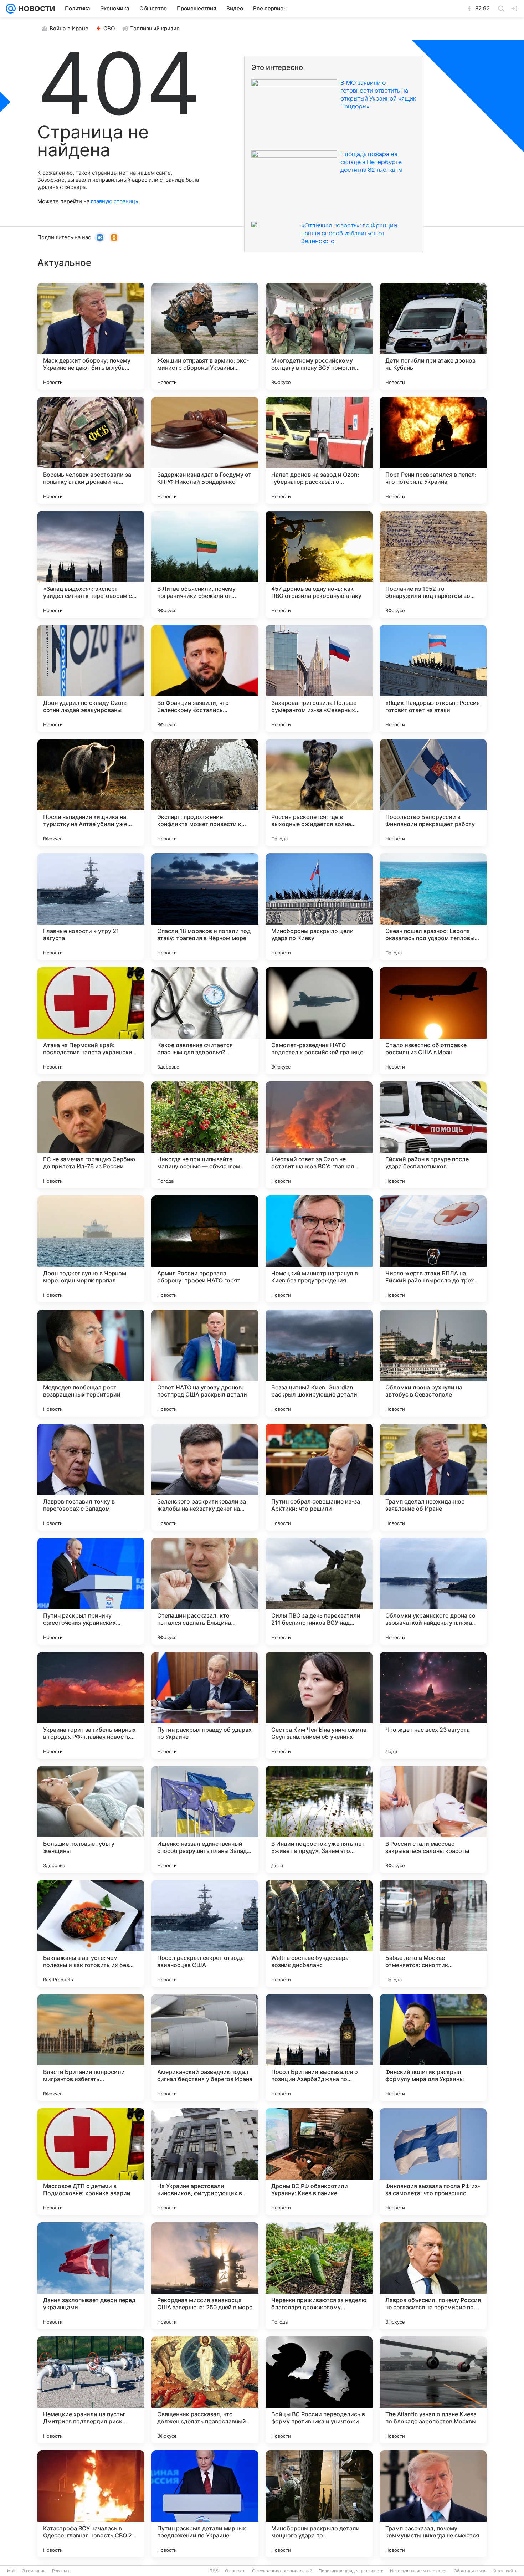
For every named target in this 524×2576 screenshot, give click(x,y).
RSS (214, 2571)
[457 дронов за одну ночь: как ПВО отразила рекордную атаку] (319, 564)
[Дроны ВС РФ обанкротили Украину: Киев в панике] (319, 2162)
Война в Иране (69, 28)
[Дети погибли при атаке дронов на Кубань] (433, 336)
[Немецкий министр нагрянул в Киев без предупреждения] (319, 1249)
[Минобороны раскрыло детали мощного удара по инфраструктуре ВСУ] (319, 2504)
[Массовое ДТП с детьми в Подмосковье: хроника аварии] (91, 2162)
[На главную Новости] (35, 9)
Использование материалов (419, 2571)
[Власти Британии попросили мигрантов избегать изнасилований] (91, 2048)
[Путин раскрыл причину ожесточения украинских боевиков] (91, 1591)
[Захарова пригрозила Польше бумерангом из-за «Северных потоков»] (319, 678)
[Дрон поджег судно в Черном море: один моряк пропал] (91, 1249)
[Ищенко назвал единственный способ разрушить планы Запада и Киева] (205, 1819)
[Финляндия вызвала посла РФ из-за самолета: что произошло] (433, 2162)
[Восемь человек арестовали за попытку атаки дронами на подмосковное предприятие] (91, 450)
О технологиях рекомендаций (282, 2571)
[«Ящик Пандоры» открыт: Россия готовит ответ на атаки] (433, 678)
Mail (11, 2571)
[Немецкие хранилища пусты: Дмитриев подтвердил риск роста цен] (91, 2390)
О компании (34, 2571)
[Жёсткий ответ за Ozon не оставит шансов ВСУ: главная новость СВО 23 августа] (319, 1135)
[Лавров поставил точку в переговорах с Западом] (91, 1477)
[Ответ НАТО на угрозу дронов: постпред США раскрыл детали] (205, 1363)
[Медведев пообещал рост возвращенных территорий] (91, 1363)
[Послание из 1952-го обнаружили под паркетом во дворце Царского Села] (433, 564)
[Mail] (11, 9)
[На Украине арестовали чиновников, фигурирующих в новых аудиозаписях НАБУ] (205, 2162)
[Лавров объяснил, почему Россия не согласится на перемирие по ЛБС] (433, 2276)
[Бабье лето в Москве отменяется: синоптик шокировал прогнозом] (433, 1934)
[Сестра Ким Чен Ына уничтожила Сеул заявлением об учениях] (319, 1705)
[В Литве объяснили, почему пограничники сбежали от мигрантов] (205, 564)
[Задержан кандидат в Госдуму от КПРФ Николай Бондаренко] (205, 450)
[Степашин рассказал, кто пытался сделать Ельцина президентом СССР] (205, 1591)
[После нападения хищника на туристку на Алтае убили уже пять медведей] (91, 793)
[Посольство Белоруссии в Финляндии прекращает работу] (433, 793)
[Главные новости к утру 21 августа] (91, 907)
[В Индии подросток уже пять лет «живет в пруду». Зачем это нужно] (319, 1819)
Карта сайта (505, 2571)
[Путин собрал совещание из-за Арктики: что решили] (319, 1477)
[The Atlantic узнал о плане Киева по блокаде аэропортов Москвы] (433, 2390)
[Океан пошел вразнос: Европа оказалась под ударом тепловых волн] (433, 907)
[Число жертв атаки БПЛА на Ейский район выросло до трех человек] (433, 1249)
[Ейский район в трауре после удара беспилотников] (433, 1135)
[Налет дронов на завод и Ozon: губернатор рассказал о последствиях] (319, 450)
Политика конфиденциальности (351, 2571)
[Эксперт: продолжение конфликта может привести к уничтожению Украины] (205, 793)
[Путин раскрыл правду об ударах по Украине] (205, 1705)
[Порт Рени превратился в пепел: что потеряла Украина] (433, 450)
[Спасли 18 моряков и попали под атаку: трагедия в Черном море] (205, 907)
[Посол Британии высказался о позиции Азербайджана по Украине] (319, 2048)
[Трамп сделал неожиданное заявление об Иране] (433, 1477)
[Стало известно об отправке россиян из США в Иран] (433, 1021)
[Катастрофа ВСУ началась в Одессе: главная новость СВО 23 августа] (91, 2504)
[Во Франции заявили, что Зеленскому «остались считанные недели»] (205, 678)
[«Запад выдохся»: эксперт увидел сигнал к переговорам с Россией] (91, 564)
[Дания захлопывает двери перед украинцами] (91, 2276)
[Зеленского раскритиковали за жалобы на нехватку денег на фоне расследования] (205, 1477)
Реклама (61, 2571)
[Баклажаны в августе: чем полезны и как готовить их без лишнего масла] (91, 1934)
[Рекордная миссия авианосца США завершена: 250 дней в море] (205, 2276)
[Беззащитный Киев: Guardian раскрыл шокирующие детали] (319, 1363)
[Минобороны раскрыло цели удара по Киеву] (319, 907)
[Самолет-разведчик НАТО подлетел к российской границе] (319, 1021)
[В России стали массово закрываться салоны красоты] (433, 1819)
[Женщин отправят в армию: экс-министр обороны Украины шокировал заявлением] (205, 336)
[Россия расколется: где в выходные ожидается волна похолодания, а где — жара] (319, 793)
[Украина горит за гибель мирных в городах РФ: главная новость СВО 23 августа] (91, 1705)
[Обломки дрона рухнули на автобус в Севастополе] (433, 1363)
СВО (109, 28)
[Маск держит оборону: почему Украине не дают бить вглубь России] (91, 336)
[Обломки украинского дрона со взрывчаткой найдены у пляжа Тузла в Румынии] (433, 1591)
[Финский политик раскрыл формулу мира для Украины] (433, 2048)
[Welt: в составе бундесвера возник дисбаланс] (319, 1934)
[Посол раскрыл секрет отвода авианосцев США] (205, 1934)
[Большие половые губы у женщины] (91, 1819)
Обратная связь (470, 2571)
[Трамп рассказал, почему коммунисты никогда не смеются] (433, 2504)
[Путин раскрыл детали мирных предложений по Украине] (205, 2504)
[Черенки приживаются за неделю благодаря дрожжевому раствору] (319, 2276)
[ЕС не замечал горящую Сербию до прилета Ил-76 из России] (91, 1135)
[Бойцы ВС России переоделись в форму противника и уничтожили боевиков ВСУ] (319, 2390)
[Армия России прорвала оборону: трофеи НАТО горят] (205, 1249)
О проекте (235, 2571)
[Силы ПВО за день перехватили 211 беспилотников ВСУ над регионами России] (319, 1591)
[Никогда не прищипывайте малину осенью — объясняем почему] (205, 1135)
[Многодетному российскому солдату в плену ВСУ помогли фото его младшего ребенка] (319, 336)
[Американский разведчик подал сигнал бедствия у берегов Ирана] (205, 2048)
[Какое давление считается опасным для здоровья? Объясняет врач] (205, 1021)
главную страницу (114, 201)
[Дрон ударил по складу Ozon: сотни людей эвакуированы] (91, 678)
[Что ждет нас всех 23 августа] (433, 1705)
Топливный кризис (155, 28)
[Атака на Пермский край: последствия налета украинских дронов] (91, 1021)
